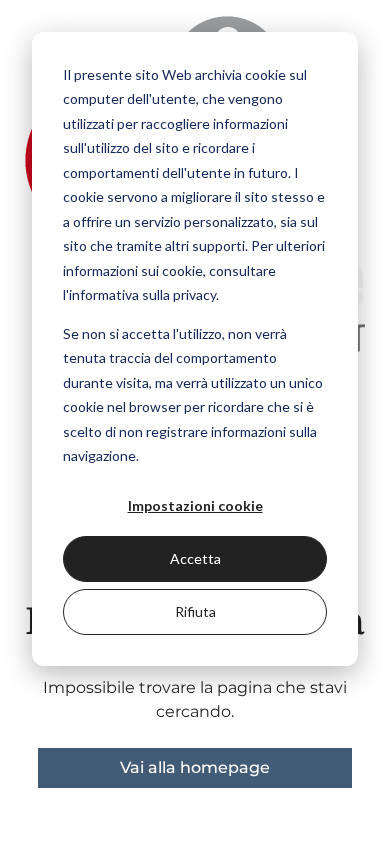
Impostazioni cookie (195, 505)
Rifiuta (195, 611)
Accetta (195, 558)
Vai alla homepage (195, 767)
